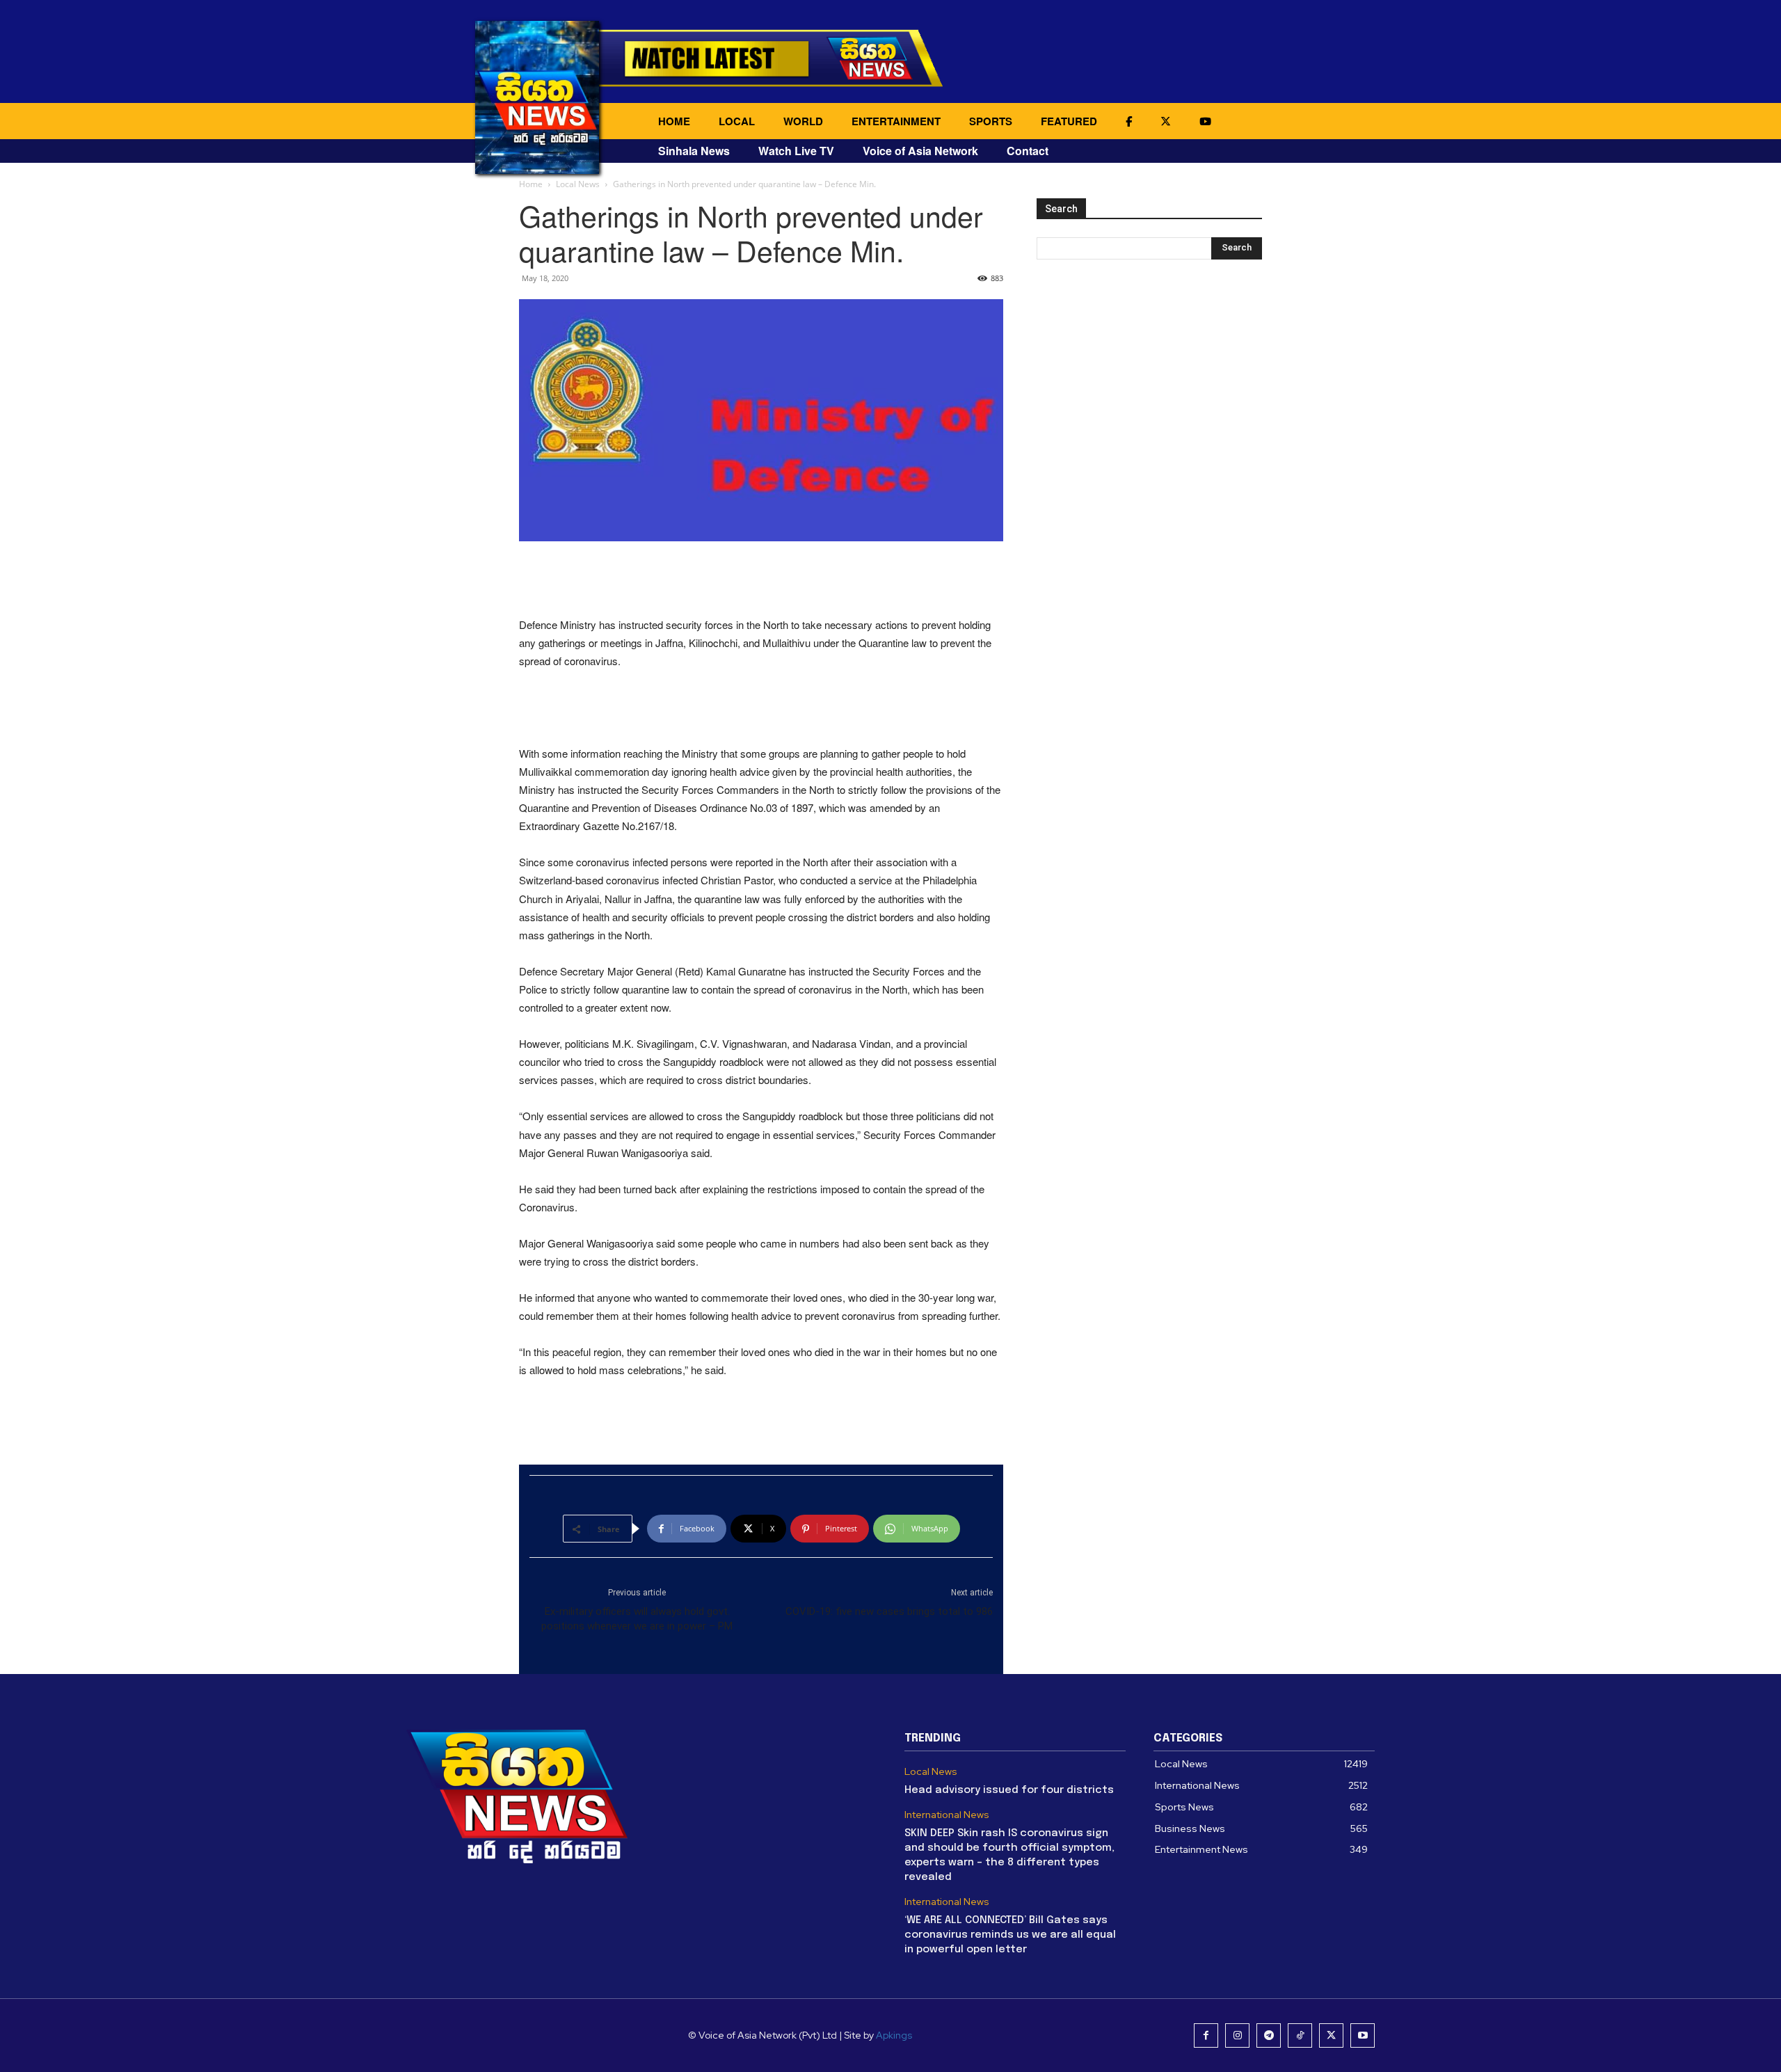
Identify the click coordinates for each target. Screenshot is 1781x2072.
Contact (1028, 151)
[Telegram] (1269, 2035)
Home (531, 184)
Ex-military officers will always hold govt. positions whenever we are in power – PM (637, 1619)
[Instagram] (1237, 2035)
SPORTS (991, 121)
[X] (1331, 2035)
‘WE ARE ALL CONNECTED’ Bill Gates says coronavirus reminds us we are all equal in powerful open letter (1010, 1935)
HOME (674, 121)
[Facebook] (1206, 2035)
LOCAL (737, 121)
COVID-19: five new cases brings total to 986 (889, 1611)
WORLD (803, 121)
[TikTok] (1300, 2035)
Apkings (894, 2035)
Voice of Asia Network (920, 151)
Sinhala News (694, 151)
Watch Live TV (796, 151)
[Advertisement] (761, 580)
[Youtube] (1363, 2035)
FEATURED (1069, 121)
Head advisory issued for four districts (1009, 1790)
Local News (578, 184)
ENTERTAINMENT (896, 121)
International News (947, 1815)
